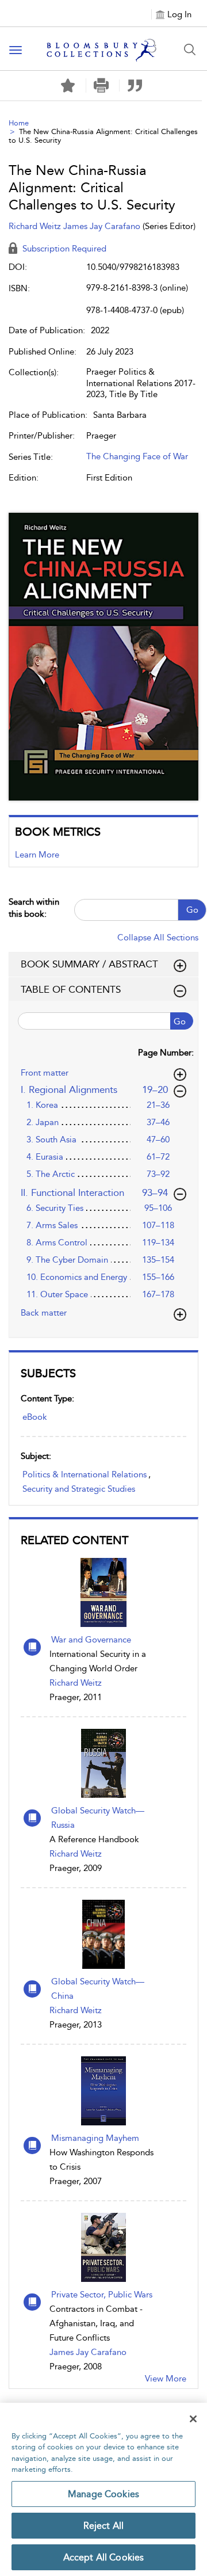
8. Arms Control (57, 1243)
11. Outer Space (57, 1294)
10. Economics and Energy (77, 1277)
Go (192, 910)
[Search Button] (190, 49)
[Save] (68, 86)
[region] (103, 2489)
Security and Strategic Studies (79, 1489)
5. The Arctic (51, 1174)
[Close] (193, 2419)
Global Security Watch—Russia (98, 1818)
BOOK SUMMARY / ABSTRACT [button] (89, 964)
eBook (35, 1417)
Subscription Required (63, 249)
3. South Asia (51, 1140)
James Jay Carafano (88, 2352)
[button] (101, 85)
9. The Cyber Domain (67, 1260)
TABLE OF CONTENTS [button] (71, 989)
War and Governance (91, 1640)
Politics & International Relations (85, 1474)
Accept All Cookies (104, 2557)
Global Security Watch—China (98, 1989)
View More (166, 2379)
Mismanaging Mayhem (95, 2138)
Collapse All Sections (158, 938)
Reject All (104, 2526)
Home (19, 123)
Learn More (37, 855)
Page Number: (166, 1053)
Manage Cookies (103, 2494)
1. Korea (42, 1105)
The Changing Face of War (137, 456)
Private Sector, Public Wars (102, 2295)
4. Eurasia (45, 1157)
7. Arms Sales (52, 1225)
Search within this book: (34, 908)
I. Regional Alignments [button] (95, 1089)
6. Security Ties (55, 1208)
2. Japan (43, 1122)
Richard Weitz (76, 1683)
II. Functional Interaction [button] (95, 1192)
